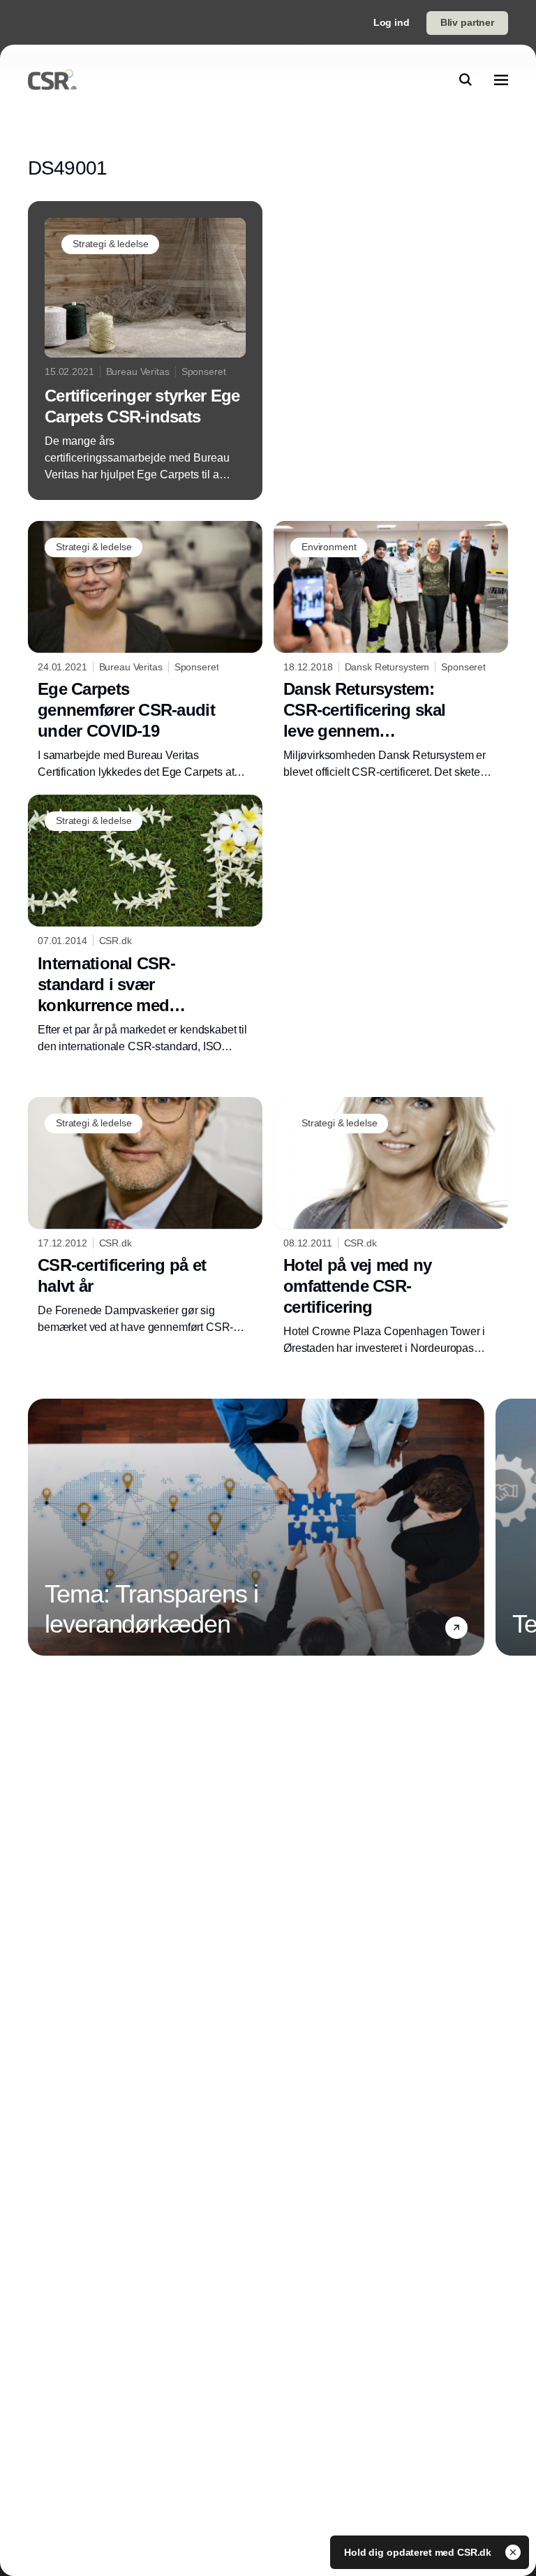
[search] (466, 80)
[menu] (501, 80)
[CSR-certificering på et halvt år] (145, 1217)
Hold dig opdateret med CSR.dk (419, 2552)
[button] (456, 1628)
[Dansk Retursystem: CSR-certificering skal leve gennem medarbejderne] (391, 651)
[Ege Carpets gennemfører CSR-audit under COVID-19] (145, 651)
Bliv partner (467, 22)
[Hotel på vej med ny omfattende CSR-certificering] (391, 1227)
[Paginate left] (39, 1527)
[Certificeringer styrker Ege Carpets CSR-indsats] (145, 351)
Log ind (392, 22)
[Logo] (52, 80)
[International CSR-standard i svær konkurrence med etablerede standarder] (145, 925)
